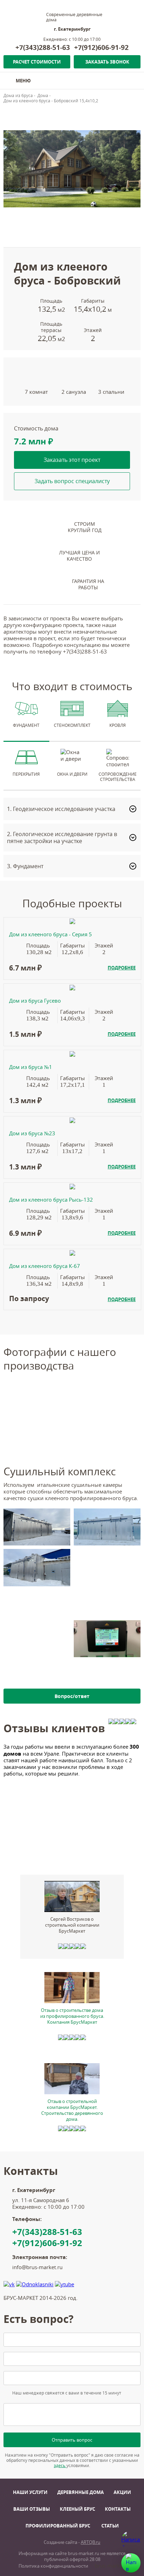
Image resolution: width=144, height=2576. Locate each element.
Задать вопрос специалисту (72, 481)
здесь (60, 2466)
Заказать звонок (107, 62)
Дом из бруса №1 (31, 1067)
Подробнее (122, 968)
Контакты (118, 2509)
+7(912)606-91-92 (101, 47)
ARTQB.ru (91, 2542)
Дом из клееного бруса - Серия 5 (51, 934)
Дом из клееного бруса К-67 (45, 1266)
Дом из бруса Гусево (35, 1001)
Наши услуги (30, 2492)
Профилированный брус (58, 2526)
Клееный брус (77, 2509)
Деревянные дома (81, 2492)
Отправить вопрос (72, 2440)
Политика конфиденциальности (53, 2566)
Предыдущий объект (31, 113)
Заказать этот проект (72, 460)
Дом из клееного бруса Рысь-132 (51, 1200)
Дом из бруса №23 (32, 1133)
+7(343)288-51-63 (43, 47)
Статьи (110, 2526)
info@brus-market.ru (37, 2267)
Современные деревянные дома (74, 17)
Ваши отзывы (32, 2509)
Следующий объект (79, 113)
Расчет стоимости (37, 62)
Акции (122, 2492)
